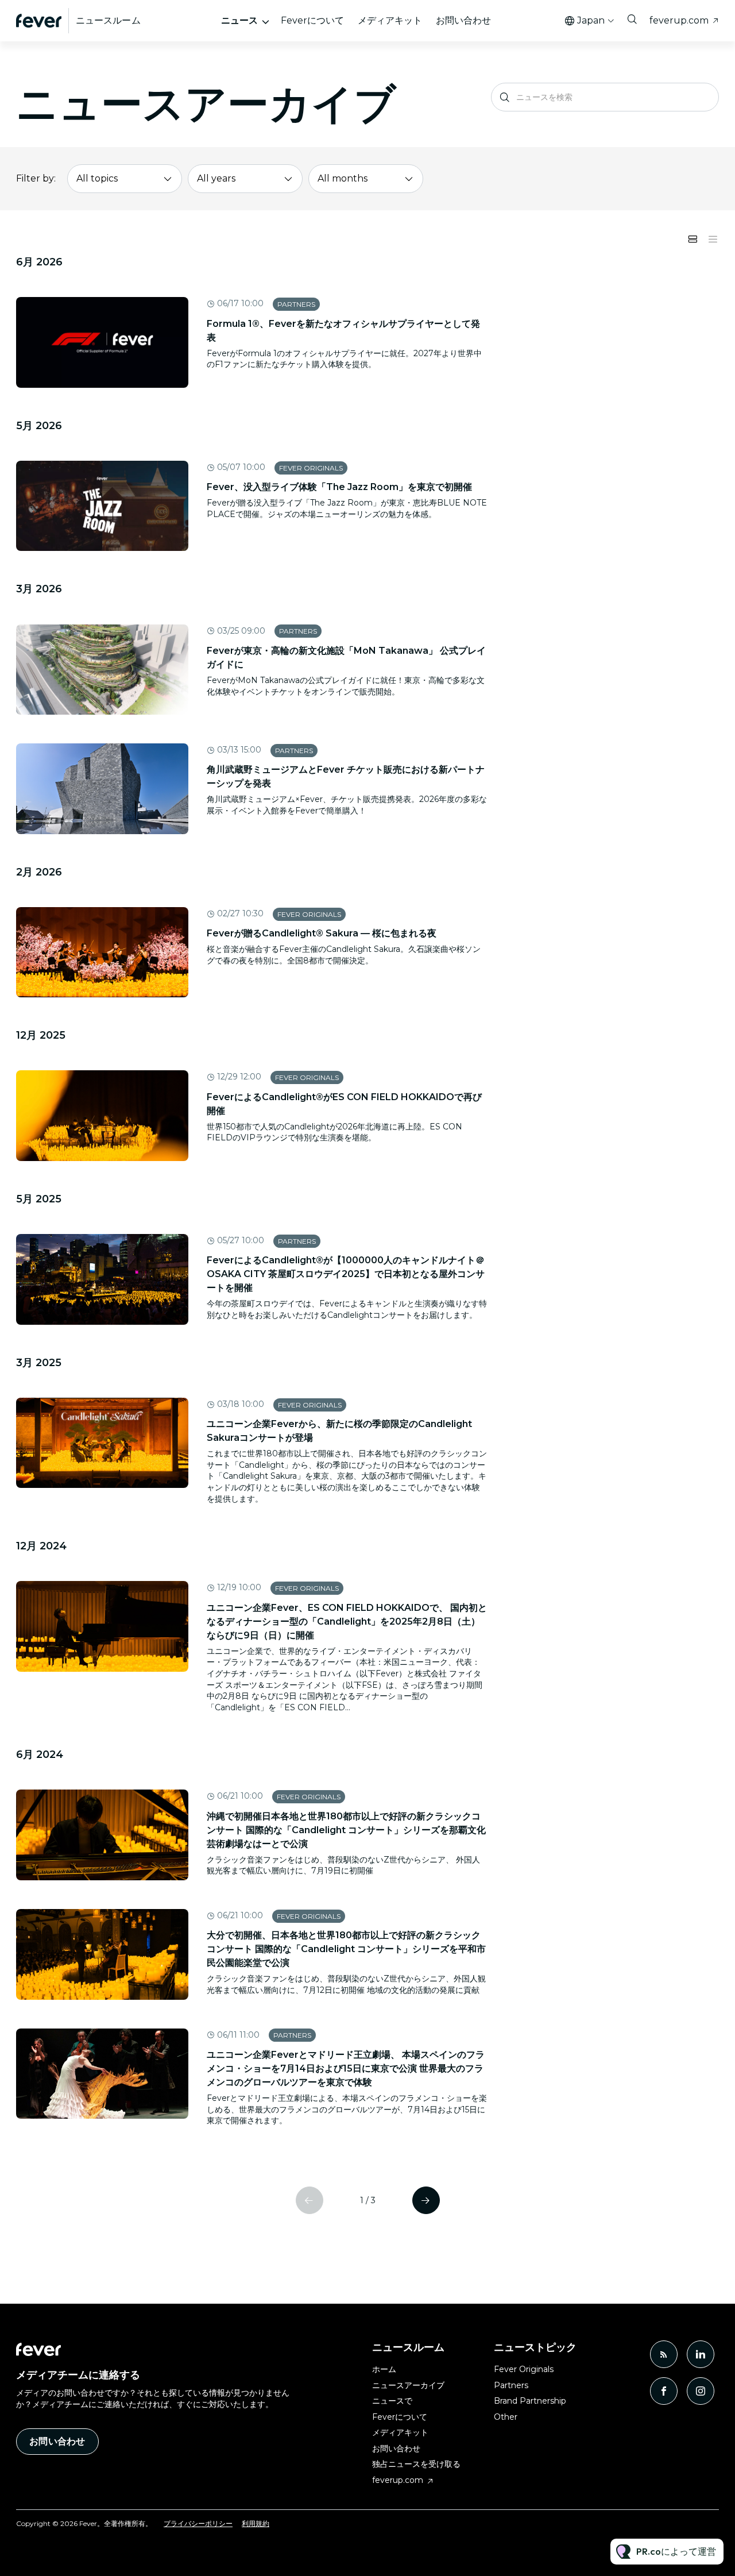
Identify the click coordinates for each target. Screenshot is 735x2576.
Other (506, 2417)
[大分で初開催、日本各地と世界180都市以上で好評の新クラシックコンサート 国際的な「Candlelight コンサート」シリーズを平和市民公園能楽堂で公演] (102, 1954)
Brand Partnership (530, 2401)
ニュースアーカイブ (408, 2385)
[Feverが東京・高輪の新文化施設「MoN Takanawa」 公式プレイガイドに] (102, 670)
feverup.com (679, 20)
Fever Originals (311, 468)
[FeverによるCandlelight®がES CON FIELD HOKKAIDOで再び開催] (102, 1116)
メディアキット (390, 20)
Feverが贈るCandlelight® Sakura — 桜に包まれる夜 (322, 933)
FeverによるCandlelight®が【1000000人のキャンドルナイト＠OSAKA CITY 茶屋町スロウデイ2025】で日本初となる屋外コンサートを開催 (346, 1274)
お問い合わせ (463, 20)
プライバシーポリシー (198, 2523)
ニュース (239, 20)
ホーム (384, 2369)
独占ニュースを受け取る (416, 2464)
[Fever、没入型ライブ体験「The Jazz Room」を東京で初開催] (102, 506)
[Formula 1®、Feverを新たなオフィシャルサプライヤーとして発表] (102, 342)
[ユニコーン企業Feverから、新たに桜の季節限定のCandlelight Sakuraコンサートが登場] (102, 1443)
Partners (296, 304)
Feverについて (312, 20)
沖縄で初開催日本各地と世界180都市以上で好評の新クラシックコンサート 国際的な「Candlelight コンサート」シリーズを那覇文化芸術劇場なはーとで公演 (346, 1830)
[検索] (505, 97)
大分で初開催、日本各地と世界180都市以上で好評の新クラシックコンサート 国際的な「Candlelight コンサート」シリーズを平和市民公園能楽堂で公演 (346, 1949)
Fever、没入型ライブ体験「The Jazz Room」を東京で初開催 (339, 487)
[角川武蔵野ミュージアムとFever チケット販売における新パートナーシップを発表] (102, 789)
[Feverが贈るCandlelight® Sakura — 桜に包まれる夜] (102, 952)
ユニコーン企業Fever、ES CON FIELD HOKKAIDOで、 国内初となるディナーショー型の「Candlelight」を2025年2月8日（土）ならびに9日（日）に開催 (347, 1621)
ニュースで (392, 2401)
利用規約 (256, 2523)
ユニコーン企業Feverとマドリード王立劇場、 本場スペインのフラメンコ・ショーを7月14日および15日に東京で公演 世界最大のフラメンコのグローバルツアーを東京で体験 (346, 2068)
